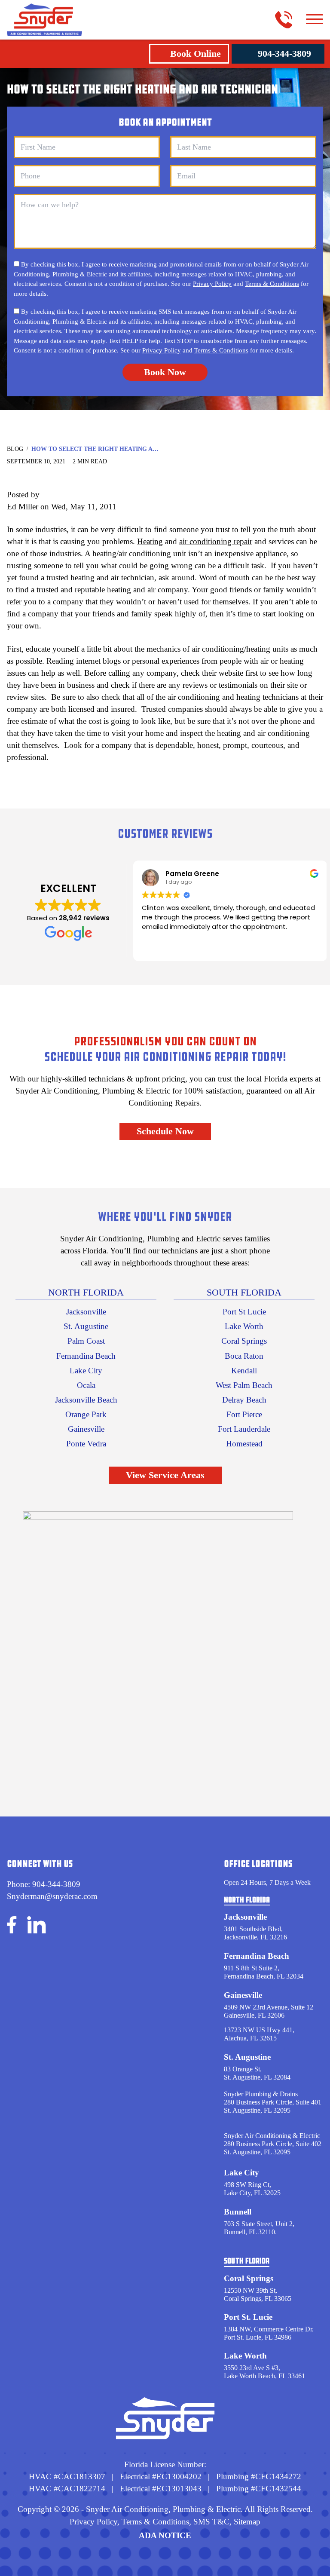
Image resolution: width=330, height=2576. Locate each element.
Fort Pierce (244, 1414)
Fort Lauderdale (244, 1429)
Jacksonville (86, 1312)
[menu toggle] (315, 20)
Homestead (244, 1444)
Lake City (86, 1371)
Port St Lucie (244, 1312)
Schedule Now (165, 1131)
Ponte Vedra (86, 1444)
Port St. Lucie (248, 2317)
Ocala (86, 1385)
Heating (150, 541)
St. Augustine (86, 1326)
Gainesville (86, 1429)
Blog (15, 449)
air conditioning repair (216, 541)
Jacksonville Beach (86, 1400)
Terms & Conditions (272, 284)
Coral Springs (244, 1341)
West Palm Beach (244, 1385)
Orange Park (86, 1414)
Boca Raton (244, 1356)
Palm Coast (86, 1341)
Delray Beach (244, 1400)
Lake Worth (244, 1326)
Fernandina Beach (86, 1356)
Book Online (196, 54)
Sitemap (247, 2522)
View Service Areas (165, 1475)
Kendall (244, 1371)
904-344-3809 (284, 54)
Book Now (165, 372)
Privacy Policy (212, 284)
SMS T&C (210, 2522)
